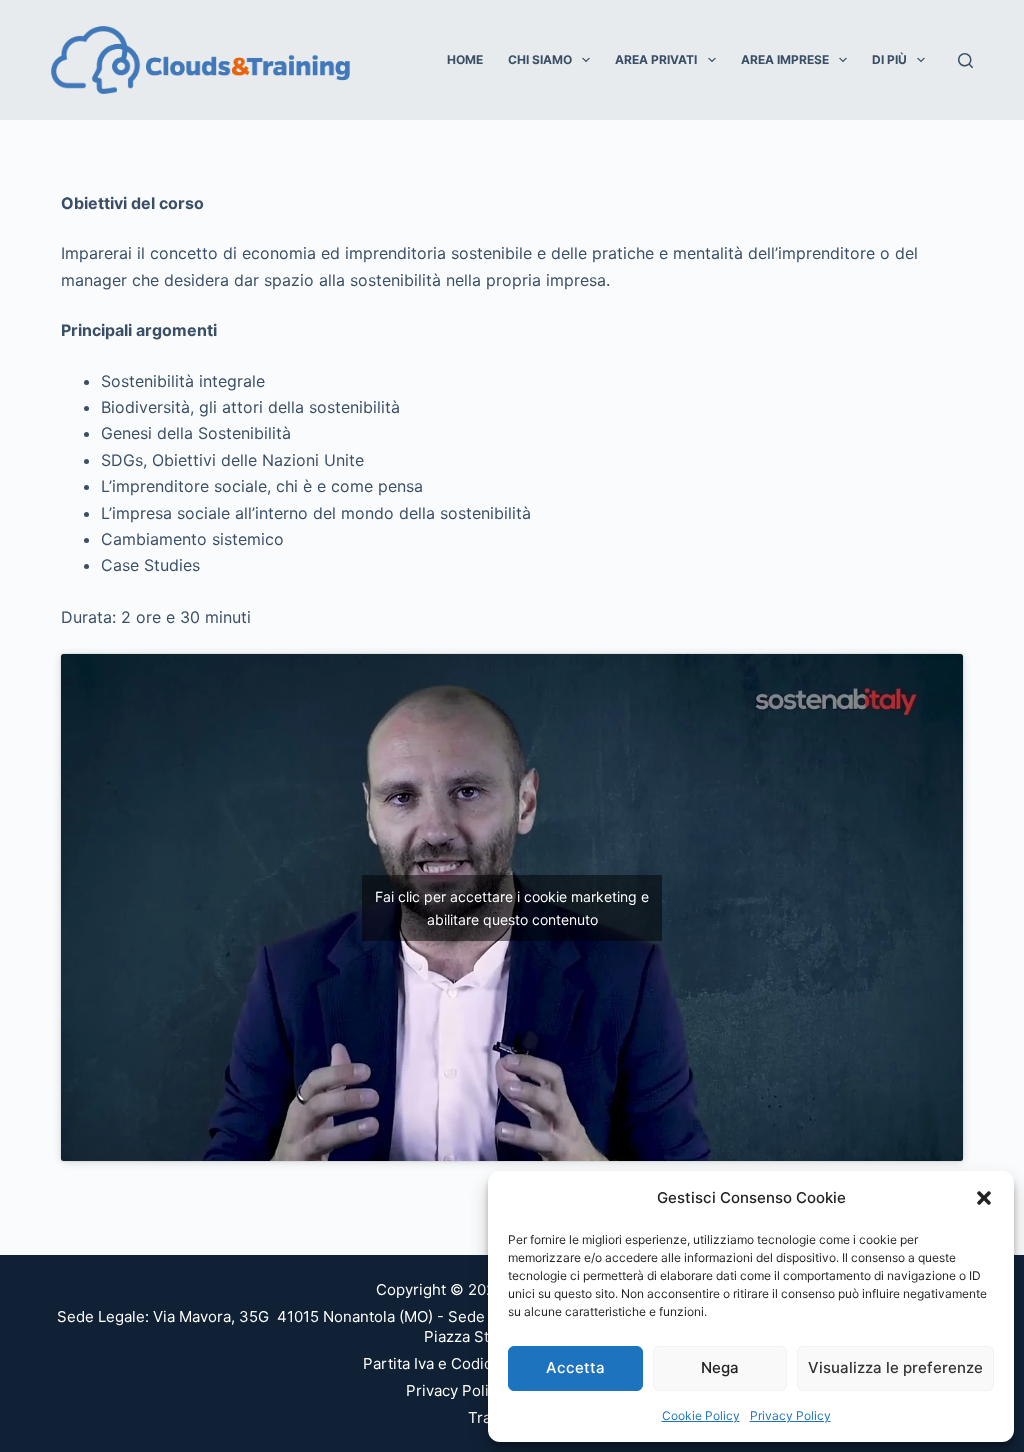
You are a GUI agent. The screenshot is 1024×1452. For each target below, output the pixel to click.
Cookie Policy (701, 1415)
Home (465, 59)
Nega (720, 1367)
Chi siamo (540, 59)
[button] (984, 1198)
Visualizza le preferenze (895, 1367)
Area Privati (656, 59)
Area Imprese (785, 59)
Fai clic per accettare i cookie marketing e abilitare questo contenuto (512, 908)
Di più (889, 59)
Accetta (575, 1367)
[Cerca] (965, 60)
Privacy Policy (790, 1415)
